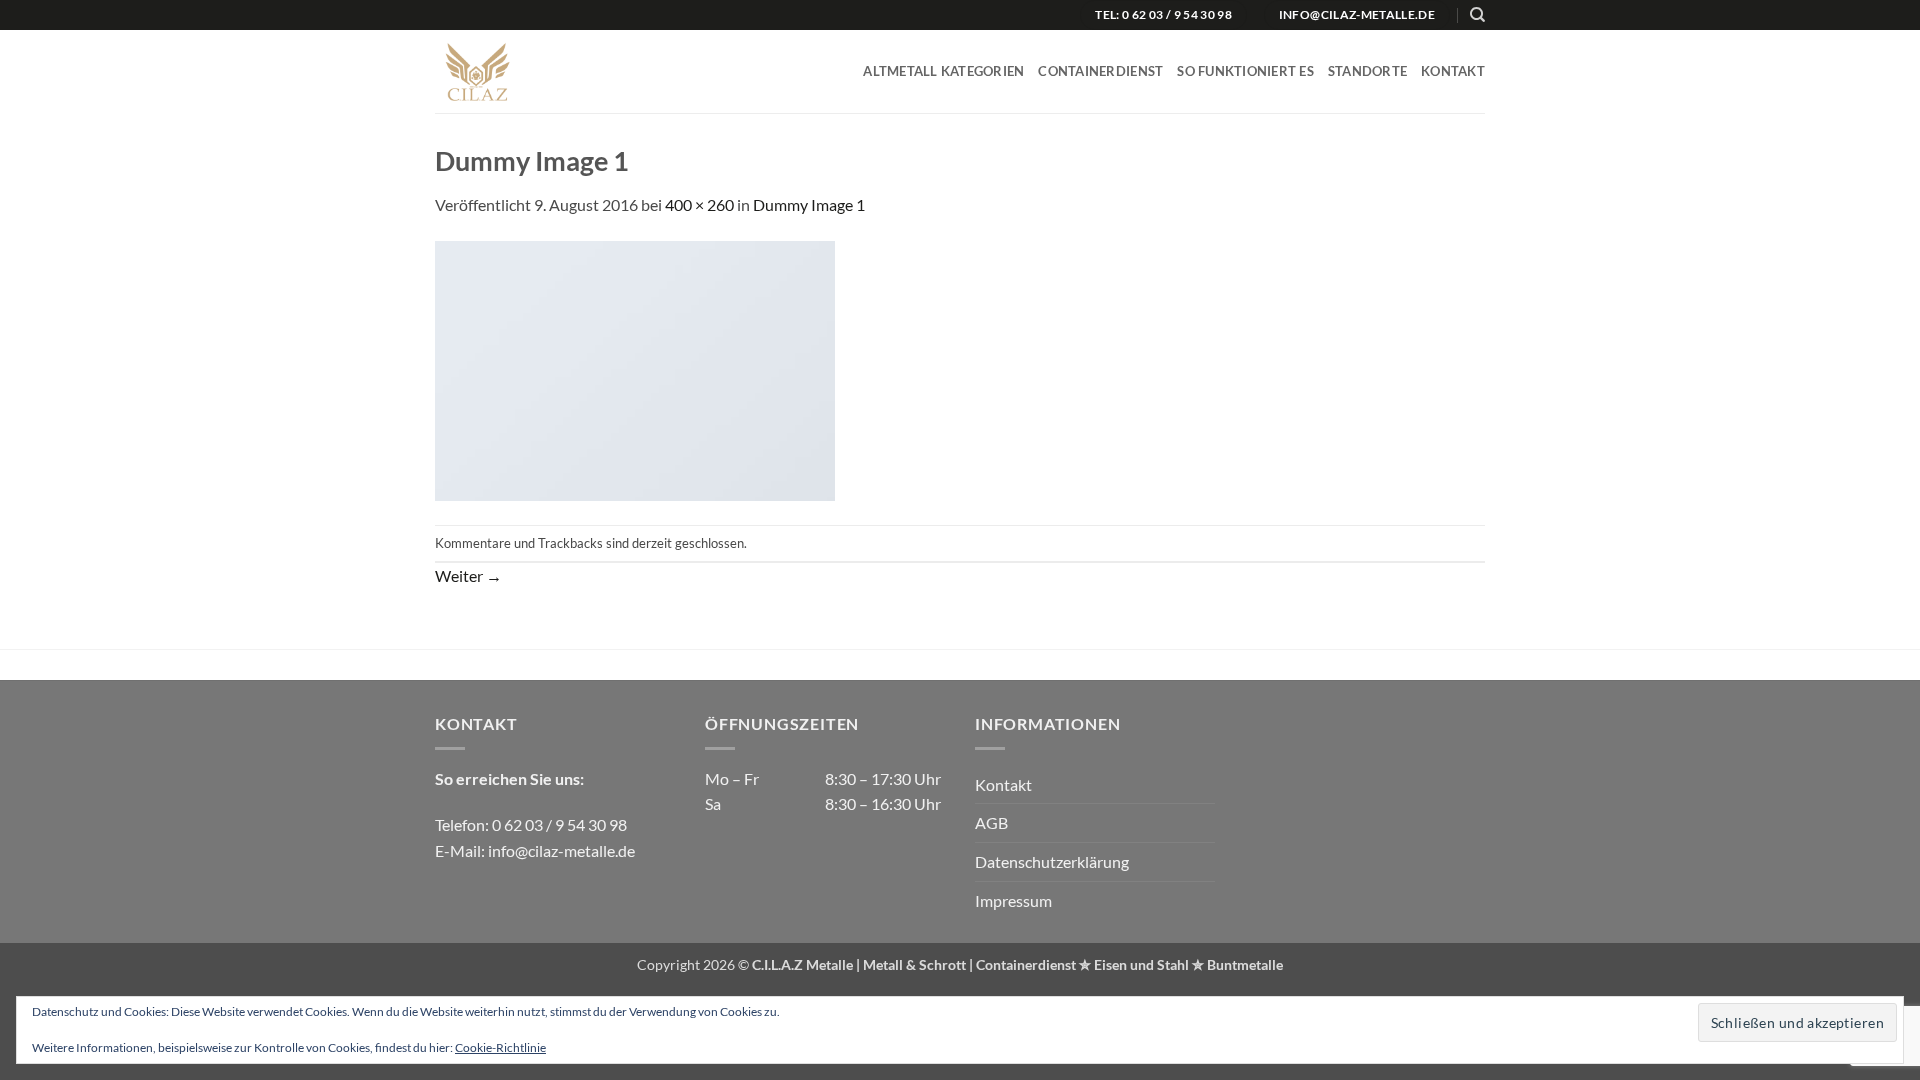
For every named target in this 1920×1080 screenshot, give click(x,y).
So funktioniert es (1245, 71)
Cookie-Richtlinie (500, 1047)
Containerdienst (1100, 71)
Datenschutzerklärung (1052, 861)
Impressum (1013, 900)
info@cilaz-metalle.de (561, 850)
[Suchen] (1477, 15)
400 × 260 (699, 204)
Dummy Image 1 (809, 204)
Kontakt (1453, 71)
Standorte (1367, 71)
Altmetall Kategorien (943, 71)
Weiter (468, 575)
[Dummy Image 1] (635, 369)
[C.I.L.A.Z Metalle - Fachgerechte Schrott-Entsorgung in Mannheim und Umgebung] (517, 71)
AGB (991, 822)
